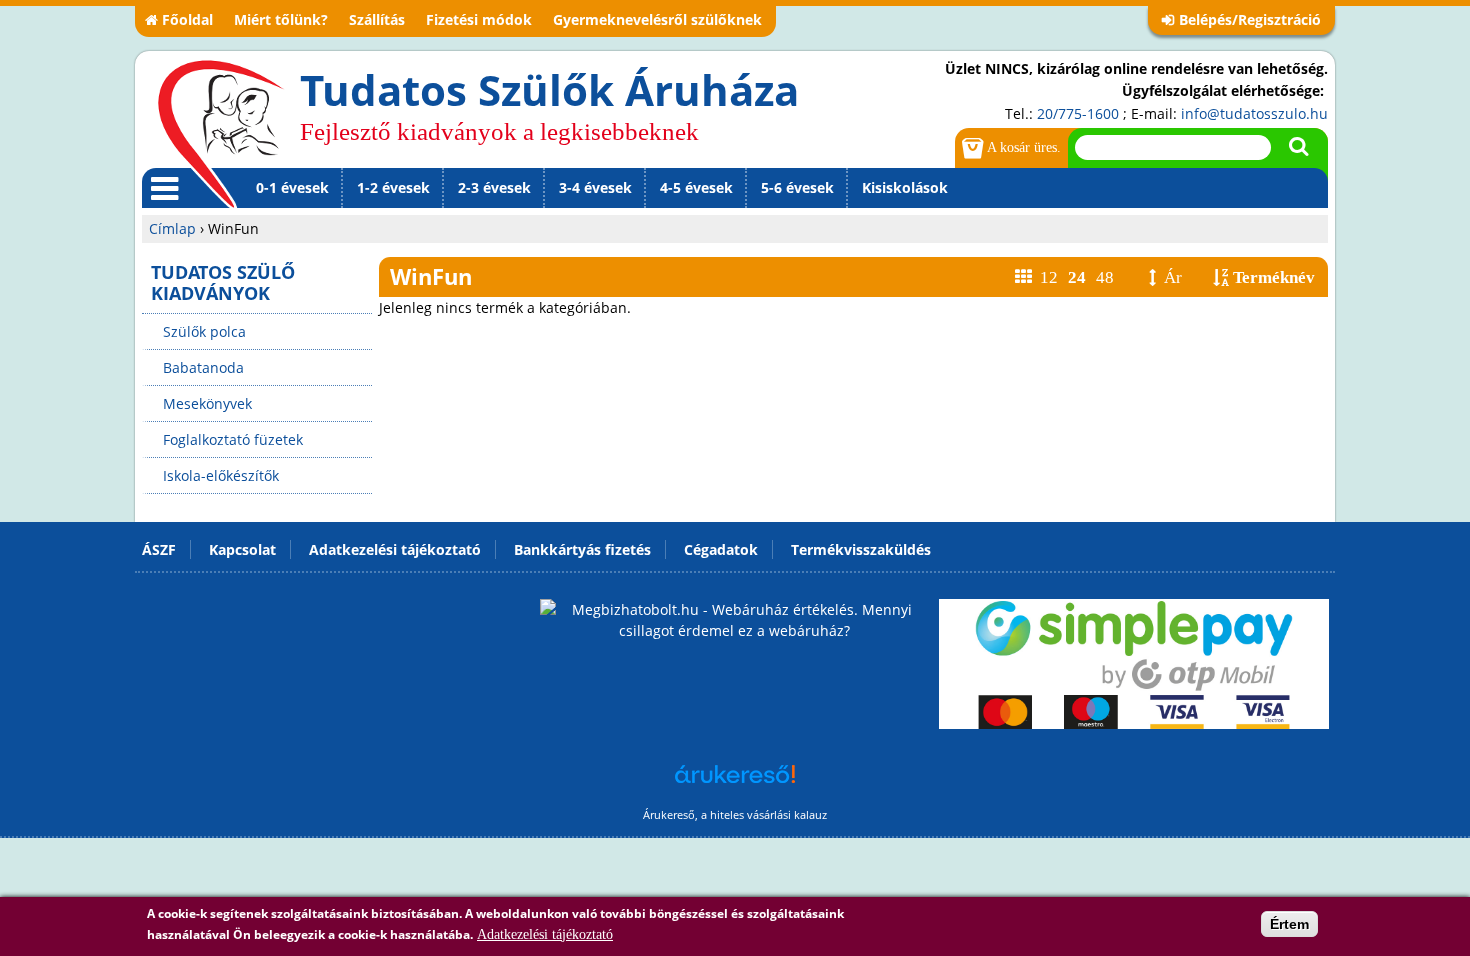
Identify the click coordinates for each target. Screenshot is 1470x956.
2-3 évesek (494, 187)
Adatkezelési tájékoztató (545, 934)
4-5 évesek (696, 187)
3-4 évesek (595, 187)
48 (1105, 277)
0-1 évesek (292, 187)
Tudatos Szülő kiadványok (223, 282)
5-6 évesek (797, 187)
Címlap (172, 228)
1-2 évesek (393, 187)
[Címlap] (221, 133)
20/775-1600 (1078, 113)
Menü (161, 207)
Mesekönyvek (207, 403)
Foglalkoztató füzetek (233, 439)
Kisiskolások (905, 187)
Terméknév (1274, 277)
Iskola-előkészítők (221, 475)
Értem (1289, 924)
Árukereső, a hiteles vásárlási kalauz (735, 814)
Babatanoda (203, 367)
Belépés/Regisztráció (1250, 19)
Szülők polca (204, 331)
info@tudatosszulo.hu (1254, 113)
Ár (1173, 277)
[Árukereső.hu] (735, 784)
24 (1077, 277)
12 (1049, 277)
